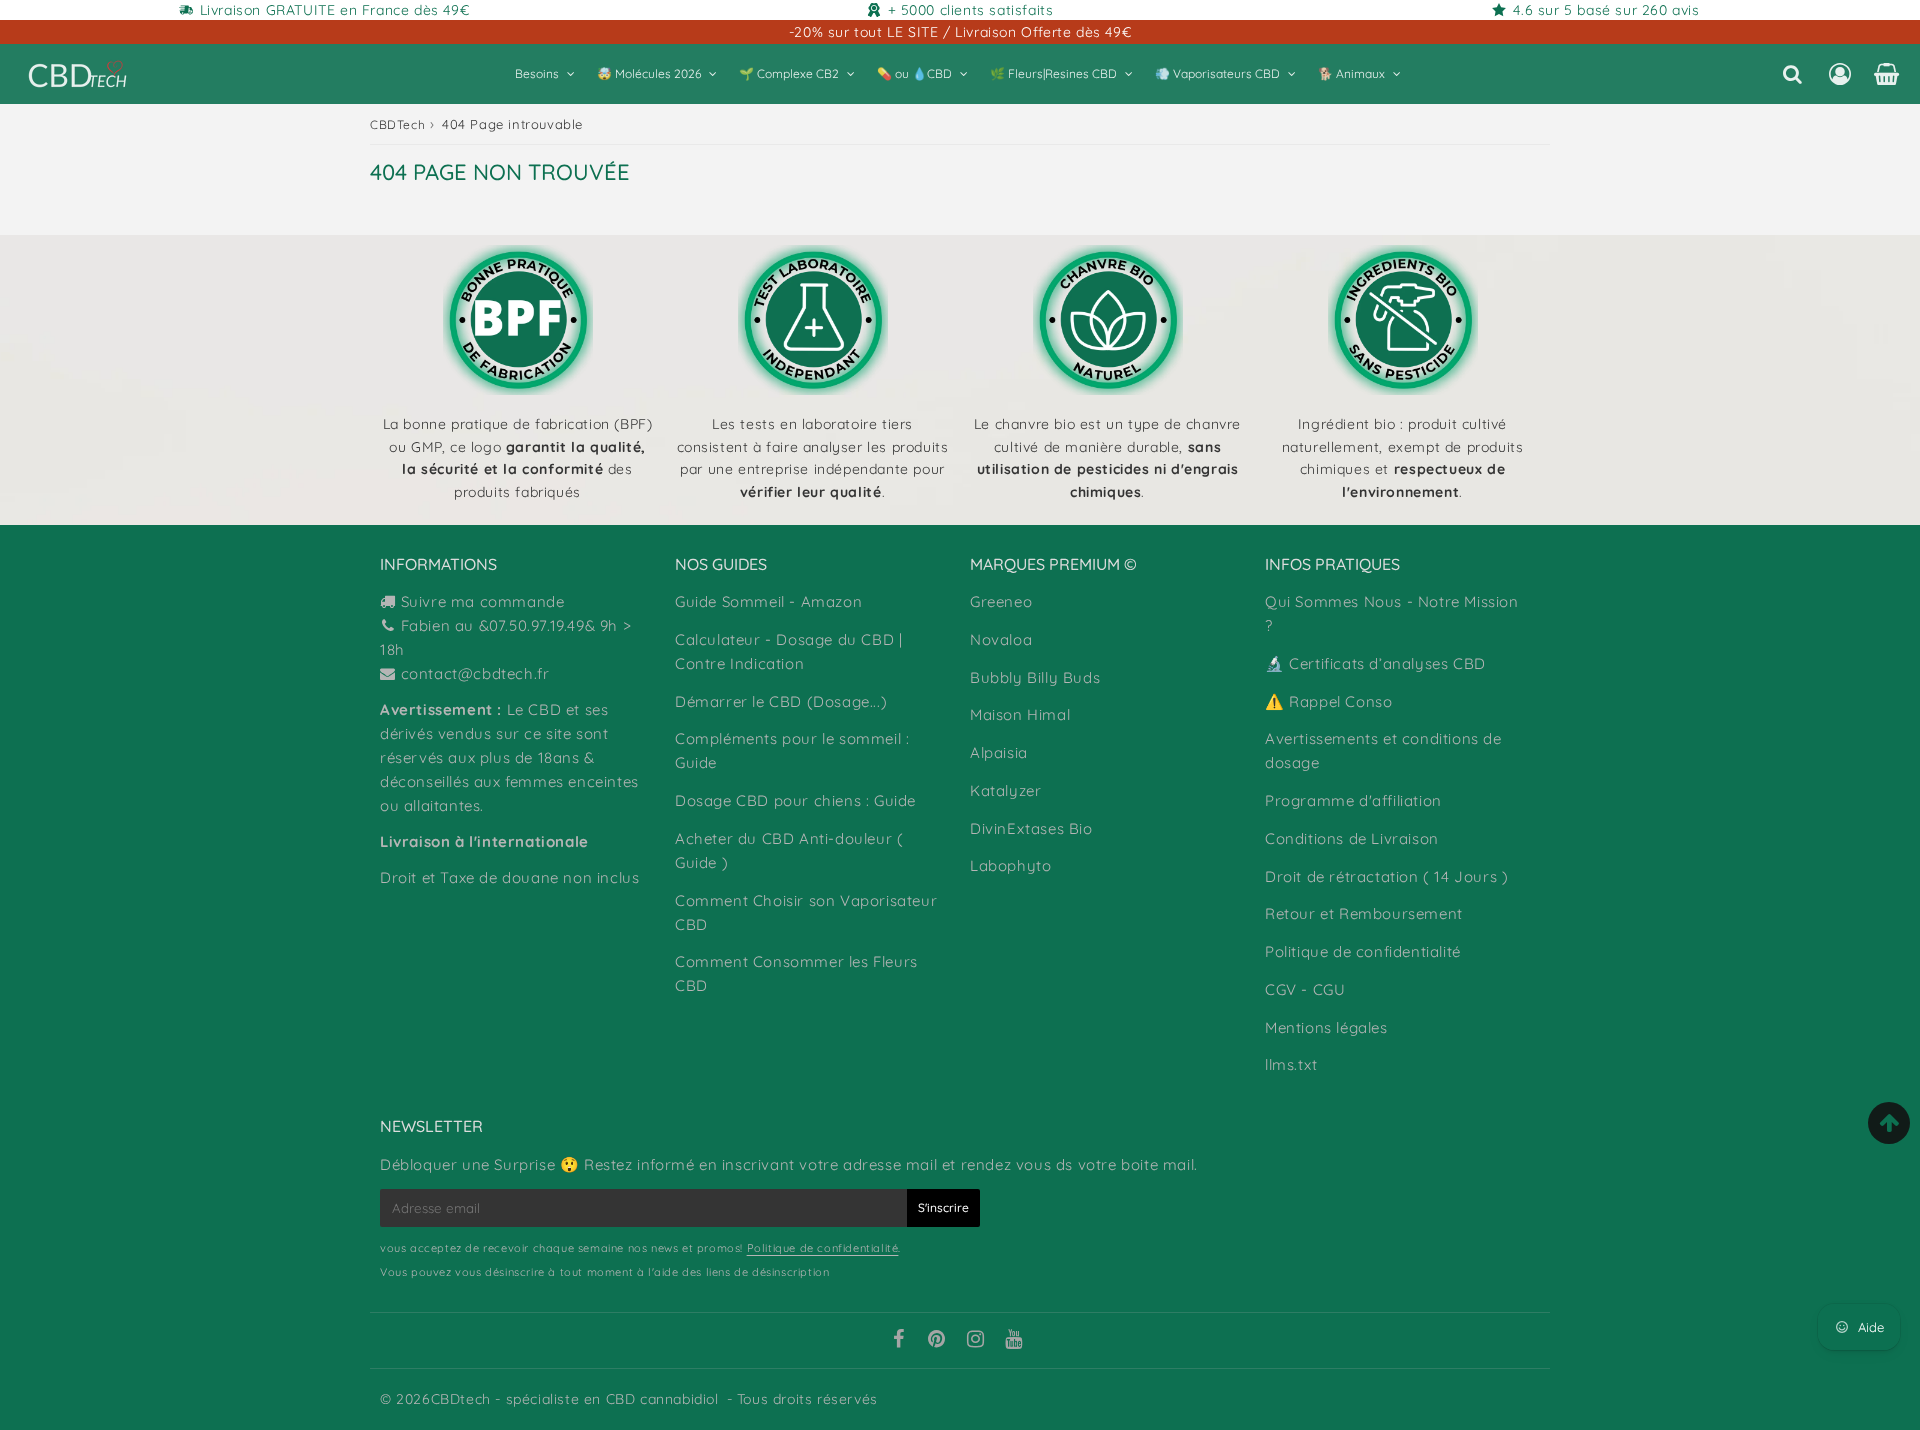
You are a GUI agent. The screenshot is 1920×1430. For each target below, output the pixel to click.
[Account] (1839, 74)
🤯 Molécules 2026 (649, 73)
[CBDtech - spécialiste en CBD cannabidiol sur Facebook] (898, 1341)
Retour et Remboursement (1364, 913)
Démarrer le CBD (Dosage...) (781, 701)
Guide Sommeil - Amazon (768, 601)
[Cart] (1886, 74)
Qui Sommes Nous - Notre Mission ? (1392, 613)
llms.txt (1291, 1064)
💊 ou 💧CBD (914, 73)
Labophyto (1010, 865)
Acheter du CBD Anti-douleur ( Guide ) (789, 850)
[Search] (1792, 74)
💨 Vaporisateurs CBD (1217, 73)
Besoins (537, 73)
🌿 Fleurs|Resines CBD (1053, 73)
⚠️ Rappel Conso (1328, 701)
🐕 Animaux (1351, 73)
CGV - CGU (1305, 989)
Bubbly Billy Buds (1035, 677)
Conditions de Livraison (1352, 838)
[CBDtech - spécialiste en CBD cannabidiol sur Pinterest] (937, 1341)
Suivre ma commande (483, 601)
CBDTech (397, 124)
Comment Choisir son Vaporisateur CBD (806, 912)
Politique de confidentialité (1363, 951)
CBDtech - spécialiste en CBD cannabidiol (575, 1399)
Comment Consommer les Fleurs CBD (796, 973)
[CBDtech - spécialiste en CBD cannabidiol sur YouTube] (1014, 1341)
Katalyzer (1005, 790)
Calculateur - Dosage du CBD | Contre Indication (788, 651)
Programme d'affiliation (1353, 800)
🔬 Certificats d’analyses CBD (1375, 663)
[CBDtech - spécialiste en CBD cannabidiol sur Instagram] (976, 1341)
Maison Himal (1020, 714)
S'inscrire (943, 1207)
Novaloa (1001, 639)
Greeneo (1001, 601)
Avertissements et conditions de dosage (1383, 750)
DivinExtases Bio (1031, 828)
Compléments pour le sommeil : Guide (792, 750)
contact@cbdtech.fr (475, 673)
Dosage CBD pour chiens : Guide (795, 800)
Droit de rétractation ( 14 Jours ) (1386, 876)
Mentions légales (1326, 1027)
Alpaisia (999, 752)
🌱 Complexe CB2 (789, 73)
